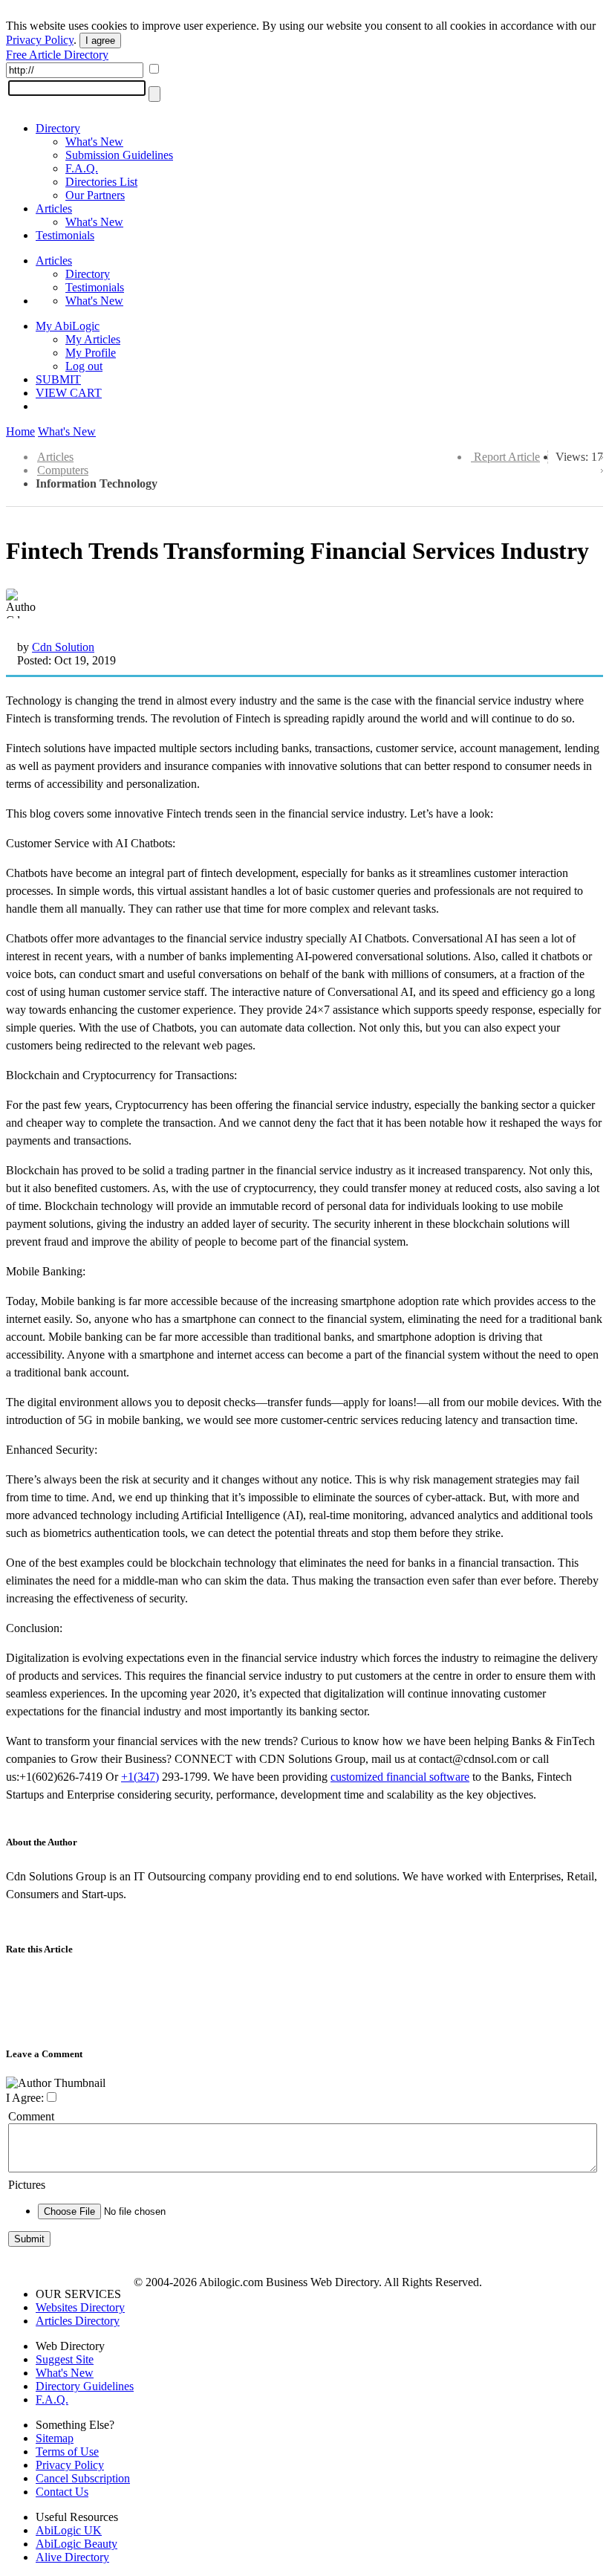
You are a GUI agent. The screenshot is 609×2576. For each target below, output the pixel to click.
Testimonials (65, 235)
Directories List (101, 182)
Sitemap (55, 2438)
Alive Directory (72, 2557)
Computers (63, 470)
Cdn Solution (63, 647)
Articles (54, 208)
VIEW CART (69, 393)
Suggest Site (65, 2359)
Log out (84, 366)
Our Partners (95, 195)
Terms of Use (67, 2452)
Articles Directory (78, 2321)
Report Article (507, 457)
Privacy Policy (40, 40)
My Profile (91, 353)
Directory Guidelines (85, 2386)
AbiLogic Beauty (76, 2544)
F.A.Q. (82, 168)
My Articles (93, 339)
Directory (58, 128)
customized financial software (400, 1777)
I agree (100, 41)
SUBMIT (58, 379)
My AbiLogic (68, 326)
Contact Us (62, 2492)
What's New (94, 142)
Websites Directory (80, 2307)
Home (20, 431)
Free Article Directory (57, 55)
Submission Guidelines (119, 155)
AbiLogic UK (69, 2530)
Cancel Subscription (83, 2478)
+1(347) (140, 1777)
